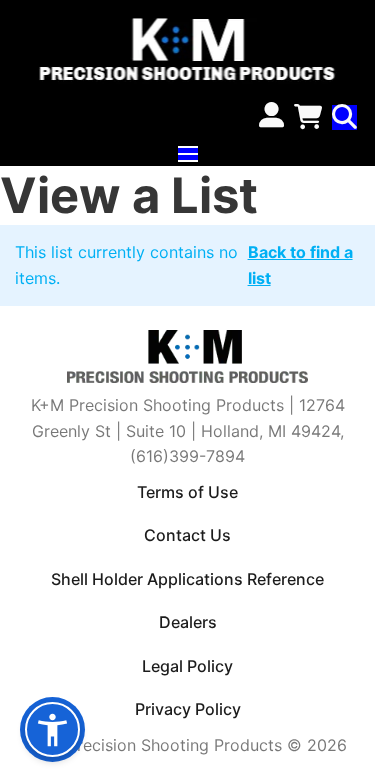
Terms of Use (187, 492)
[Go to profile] (271, 117)
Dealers (188, 622)
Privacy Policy (188, 709)
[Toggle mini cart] (308, 117)
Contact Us (187, 535)
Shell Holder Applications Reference (187, 579)
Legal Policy (187, 666)
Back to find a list (300, 264)
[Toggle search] (344, 117)
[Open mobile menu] (188, 154)
